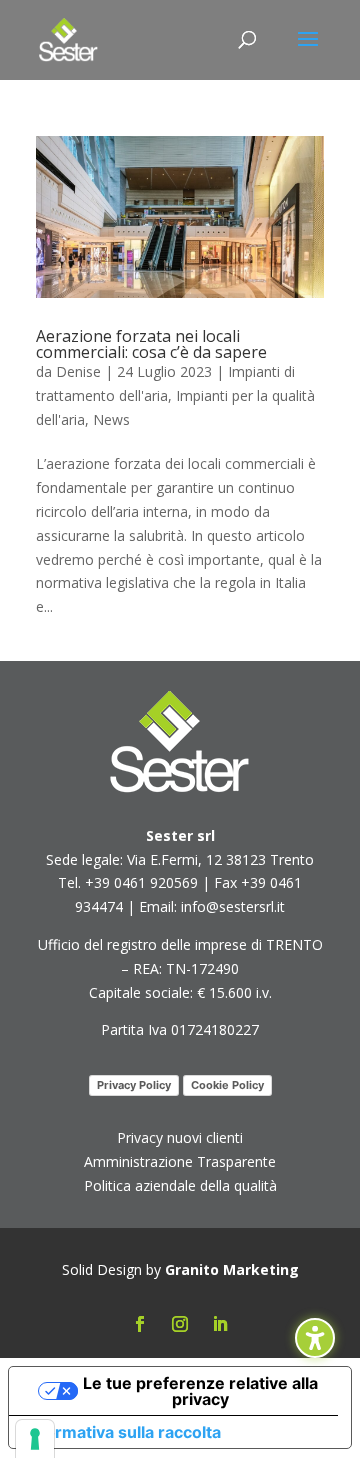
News (111, 419)
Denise (78, 371)
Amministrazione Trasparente (180, 1161)
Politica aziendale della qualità (180, 1185)
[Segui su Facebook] (140, 1324)
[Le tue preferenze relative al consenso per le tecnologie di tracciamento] (35, 1439)
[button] (308, 52)
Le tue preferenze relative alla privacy (200, 1391)
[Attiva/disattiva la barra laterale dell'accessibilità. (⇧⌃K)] (315, 1338)
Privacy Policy (134, 1085)
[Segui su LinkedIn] (220, 1324)
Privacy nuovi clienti (180, 1137)
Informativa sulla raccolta (123, 1432)
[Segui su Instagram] (180, 1324)
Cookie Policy (227, 1085)
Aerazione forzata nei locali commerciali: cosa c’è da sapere (151, 344)
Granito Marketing (232, 1269)
